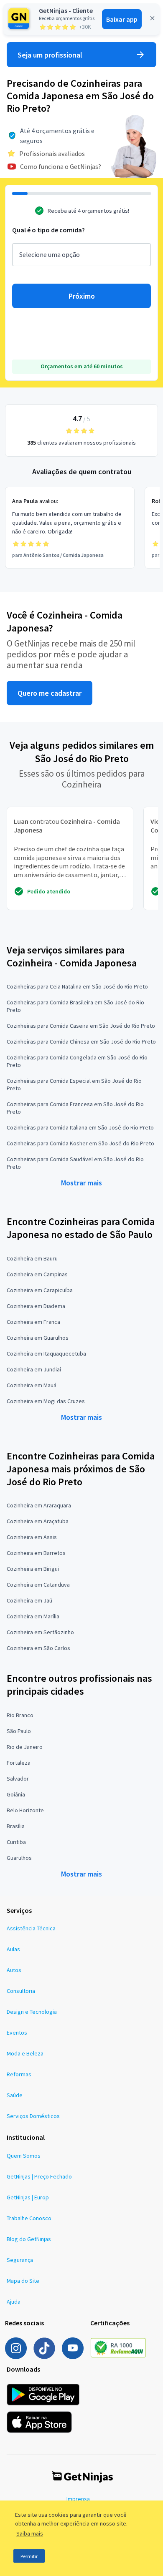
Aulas (13, 1949)
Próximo (82, 296)
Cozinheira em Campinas (37, 1274)
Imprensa (78, 2499)
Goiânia (16, 1794)
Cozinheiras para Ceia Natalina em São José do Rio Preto (77, 986)
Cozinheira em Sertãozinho (40, 1632)
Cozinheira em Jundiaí (34, 1369)
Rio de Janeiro (25, 1747)
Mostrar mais (81, 1183)
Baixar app (122, 19)
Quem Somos (24, 2156)
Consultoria (21, 1991)
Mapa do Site (23, 2281)
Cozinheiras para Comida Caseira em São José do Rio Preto (81, 1026)
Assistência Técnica (31, 1928)
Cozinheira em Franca (33, 1322)
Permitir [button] (29, 2556)
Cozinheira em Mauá (32, 1385)
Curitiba (16, 1842)
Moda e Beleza (25, 2053)
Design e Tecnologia (32, 2012)
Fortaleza (19, 1763)
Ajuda (14, 2302)
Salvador (18, 1779)
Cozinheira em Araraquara (39, 1505)
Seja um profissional (50, 55)
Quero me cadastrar (50, 693)
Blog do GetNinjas (29, 2239)
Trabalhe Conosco (29, 2218)
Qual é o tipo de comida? (48, 230)
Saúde (15, 2095)
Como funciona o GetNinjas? (61, 166)
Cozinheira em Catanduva (38, 1585)
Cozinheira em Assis (32, 1537)
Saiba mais (30, 2533)
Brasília (16, 1826)
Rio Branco (20, 1715)
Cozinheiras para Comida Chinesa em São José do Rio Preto (81, 1041)
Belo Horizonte (25, 1810)
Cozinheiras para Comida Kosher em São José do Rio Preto (80, 1143)
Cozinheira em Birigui (33, 1569)
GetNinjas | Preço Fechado (39, 2176)
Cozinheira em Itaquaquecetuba (46, 1353)
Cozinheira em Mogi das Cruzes (46, 1401)
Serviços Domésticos (33, 2116)
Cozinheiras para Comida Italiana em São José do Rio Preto (80, 1127)
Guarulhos (19, 1858)
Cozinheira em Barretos (36, 1553)
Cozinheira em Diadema (36, 1306)
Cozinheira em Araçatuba (38, 1521)
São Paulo (19, 1731)
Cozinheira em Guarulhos (38, 1338)
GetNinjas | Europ (28, 2197)
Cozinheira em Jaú (29, 1600)
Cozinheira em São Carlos (38, 1648)
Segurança (20, 2260)
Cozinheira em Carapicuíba (40, 1290)
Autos (14, 1970)
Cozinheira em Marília (33, 1616)
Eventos (17, 2033)
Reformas (19, 2074)
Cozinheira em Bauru (32, 1258)
